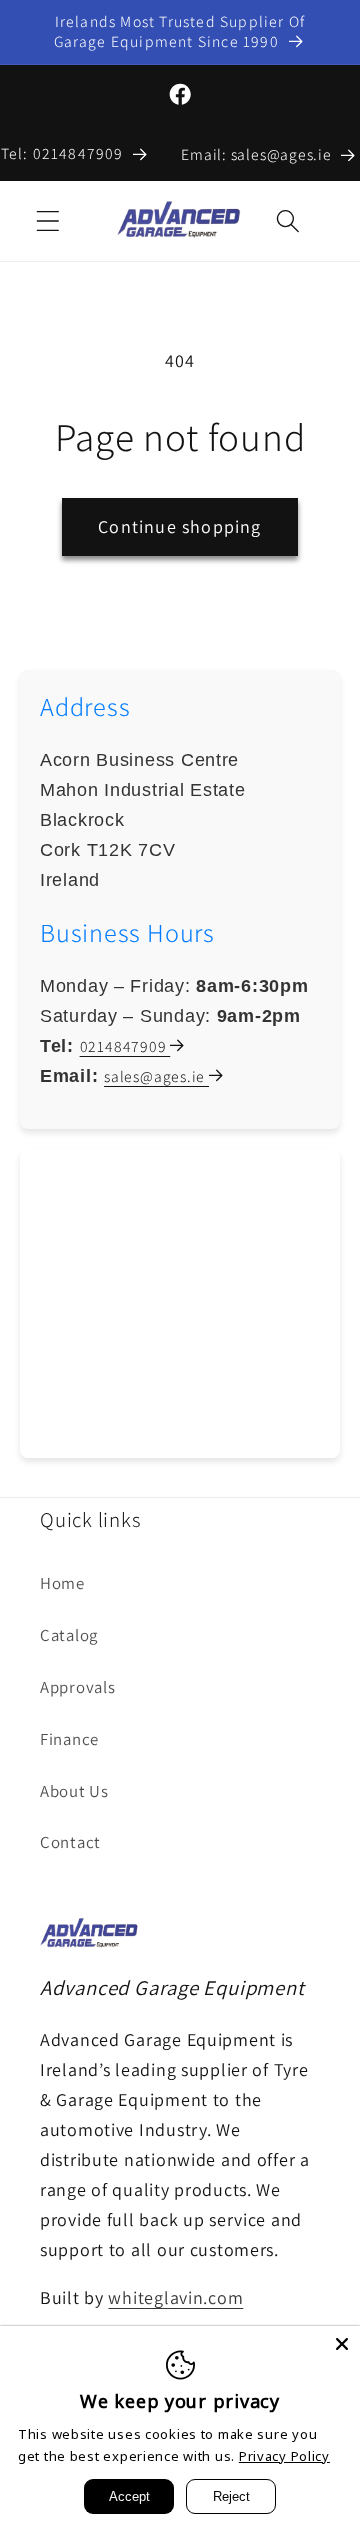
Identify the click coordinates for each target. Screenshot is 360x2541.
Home (62, 1583)
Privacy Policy (284, 2456)
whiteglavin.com (175, 2297)
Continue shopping (179, 526)
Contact (70, 1842)
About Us (74, 1791)
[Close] (342, 2344)
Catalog (69, 1635)
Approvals (77, 1687)
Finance (69, 1739)
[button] (48, 220)
